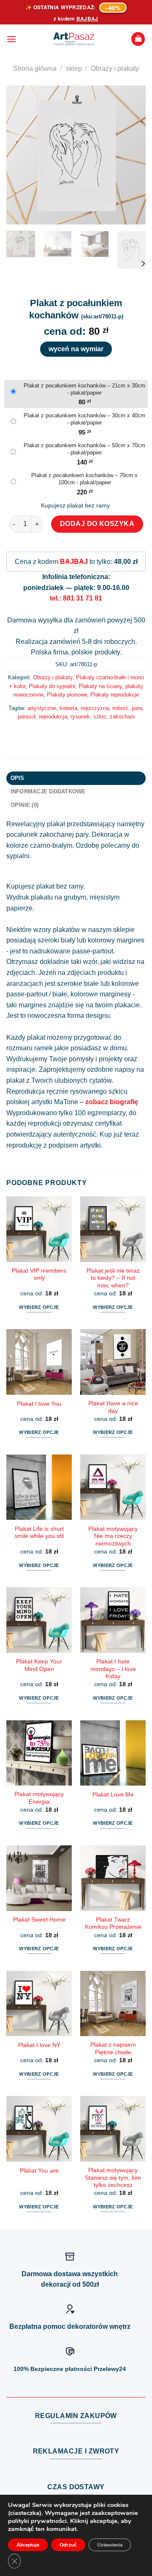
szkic (100, 717)
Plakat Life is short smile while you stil (39, 1533)
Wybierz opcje (39, 1307)
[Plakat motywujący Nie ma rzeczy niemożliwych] (113, 1487)
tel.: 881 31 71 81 (76, 598)
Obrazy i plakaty (115, 68)
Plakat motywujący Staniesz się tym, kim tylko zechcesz (113, 2178)
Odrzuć (68, 2545)
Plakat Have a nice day (113, 1407)
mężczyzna (95, 708)
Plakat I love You (39, 1404)
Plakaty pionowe (67, 695)
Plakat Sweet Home (39, 1920)
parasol (27, 717)
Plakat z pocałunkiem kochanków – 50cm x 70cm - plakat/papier (84, 449)
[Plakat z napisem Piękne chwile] (113, 2003)
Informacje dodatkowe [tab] (48, 791)
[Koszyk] (138, 39)
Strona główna (35, 68)
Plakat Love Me (113, 1795)
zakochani (122, 717)
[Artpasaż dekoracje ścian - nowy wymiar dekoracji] (74, 39)
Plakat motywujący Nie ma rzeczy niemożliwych (113, 1536)
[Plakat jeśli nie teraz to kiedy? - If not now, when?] (113, 1229)
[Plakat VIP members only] (39, 1229)
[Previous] (20, 155)
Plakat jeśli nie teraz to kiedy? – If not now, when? (113, 1278)
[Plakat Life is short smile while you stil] (39, 1487)
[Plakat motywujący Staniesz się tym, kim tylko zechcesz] (113, 2129)
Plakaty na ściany (100, 686)
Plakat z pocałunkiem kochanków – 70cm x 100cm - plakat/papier (84, 479)
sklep (74, 68)
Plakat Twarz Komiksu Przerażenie (113, 1923)
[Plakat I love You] (39, 1362)
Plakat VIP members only (39, 1275)
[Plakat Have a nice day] (113, 1362)
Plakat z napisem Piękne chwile (113, 2049)
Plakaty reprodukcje (115, 695)
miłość (120, 708)
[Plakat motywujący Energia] (39, 1753)
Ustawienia (110, 2545)
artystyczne (42, 708)
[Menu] (11, 39)
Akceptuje (28, 2545)
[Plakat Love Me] (113, 1753)
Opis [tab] (18, 778)
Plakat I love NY (39, 2045)
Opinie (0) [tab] (25, 805)
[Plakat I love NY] (39, 2003)
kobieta (68, 708)
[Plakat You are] (39, 2129)
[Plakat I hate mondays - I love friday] (113, 1620)
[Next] (132, 155)
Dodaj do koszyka (97, 524)
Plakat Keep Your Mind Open (39, 1665)
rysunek (80, 717)
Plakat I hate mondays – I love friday (113, 1669)
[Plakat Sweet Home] (39, 1878)
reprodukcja (53, 717)
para (137, 708)
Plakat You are (39, 2171)
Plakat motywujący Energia (39, 1798)
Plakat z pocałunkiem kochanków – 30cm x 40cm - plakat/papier (84, 419)
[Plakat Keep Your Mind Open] (39, 1620)
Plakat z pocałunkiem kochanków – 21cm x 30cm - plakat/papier (84, 389)
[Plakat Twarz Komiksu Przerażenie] (113, 1878)
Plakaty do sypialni (52, 686)
